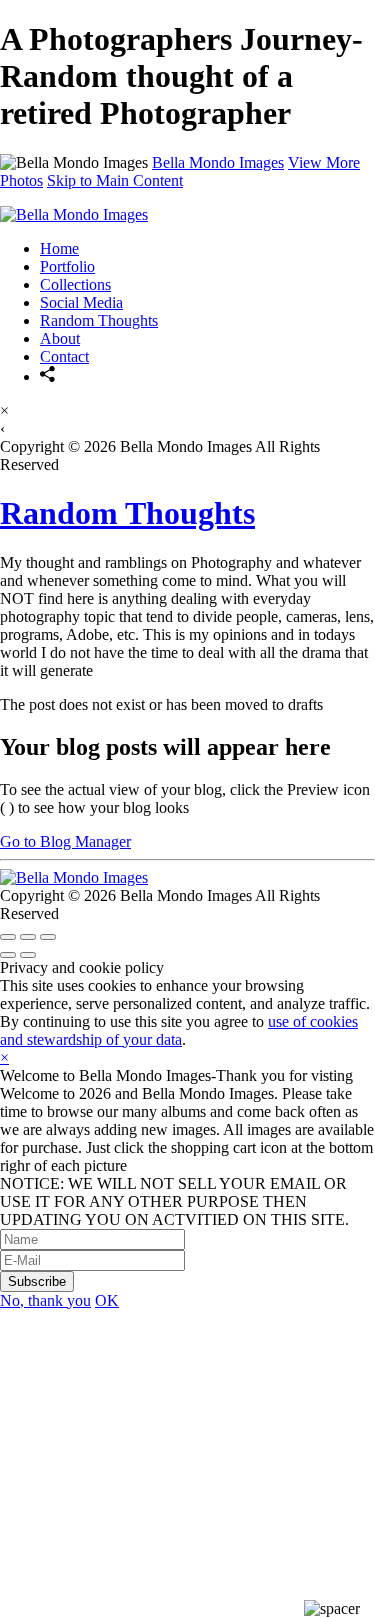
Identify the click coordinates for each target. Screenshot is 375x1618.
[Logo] (74, 214)
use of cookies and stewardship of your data (179, 1030)
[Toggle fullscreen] (28, 937)
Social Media (81, 302)
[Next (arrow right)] (28, 955)
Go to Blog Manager (65, 841)
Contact (64, 356)
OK (107, 1300)
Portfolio (67, 266)
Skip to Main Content (115, 180)
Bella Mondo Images (218, 162)
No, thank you (45, 1300)
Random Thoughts (99, 320)
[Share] (48, 376)
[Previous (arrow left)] (8, 955)
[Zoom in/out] (48, 937)
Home (59, 248)
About (60, 338)
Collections (75, 284)
